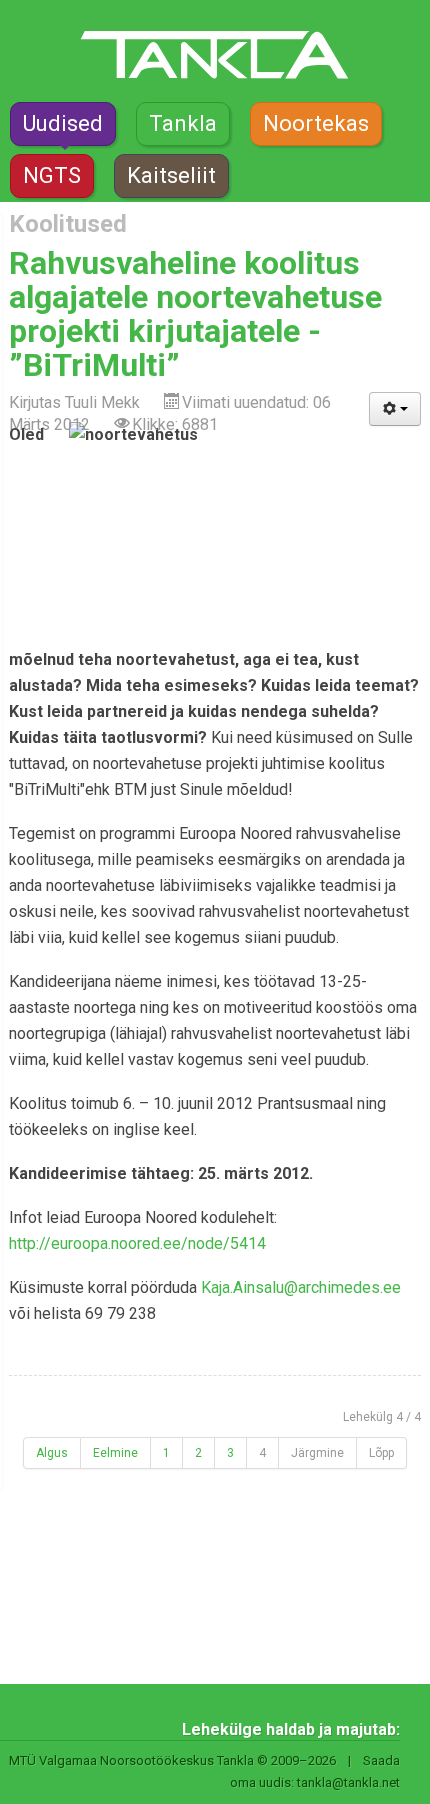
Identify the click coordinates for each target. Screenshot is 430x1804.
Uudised (63, 123)
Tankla (183, 123)
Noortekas (316, 123)
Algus (52, 1453)
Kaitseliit (171, 175)
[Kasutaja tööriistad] (395, 409)
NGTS (52, 175)
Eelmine (115, 1453)
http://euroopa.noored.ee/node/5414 (137, 1243)
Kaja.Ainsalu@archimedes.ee (301, 1287)
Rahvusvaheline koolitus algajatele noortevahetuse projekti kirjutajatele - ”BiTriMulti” (195, 314)
